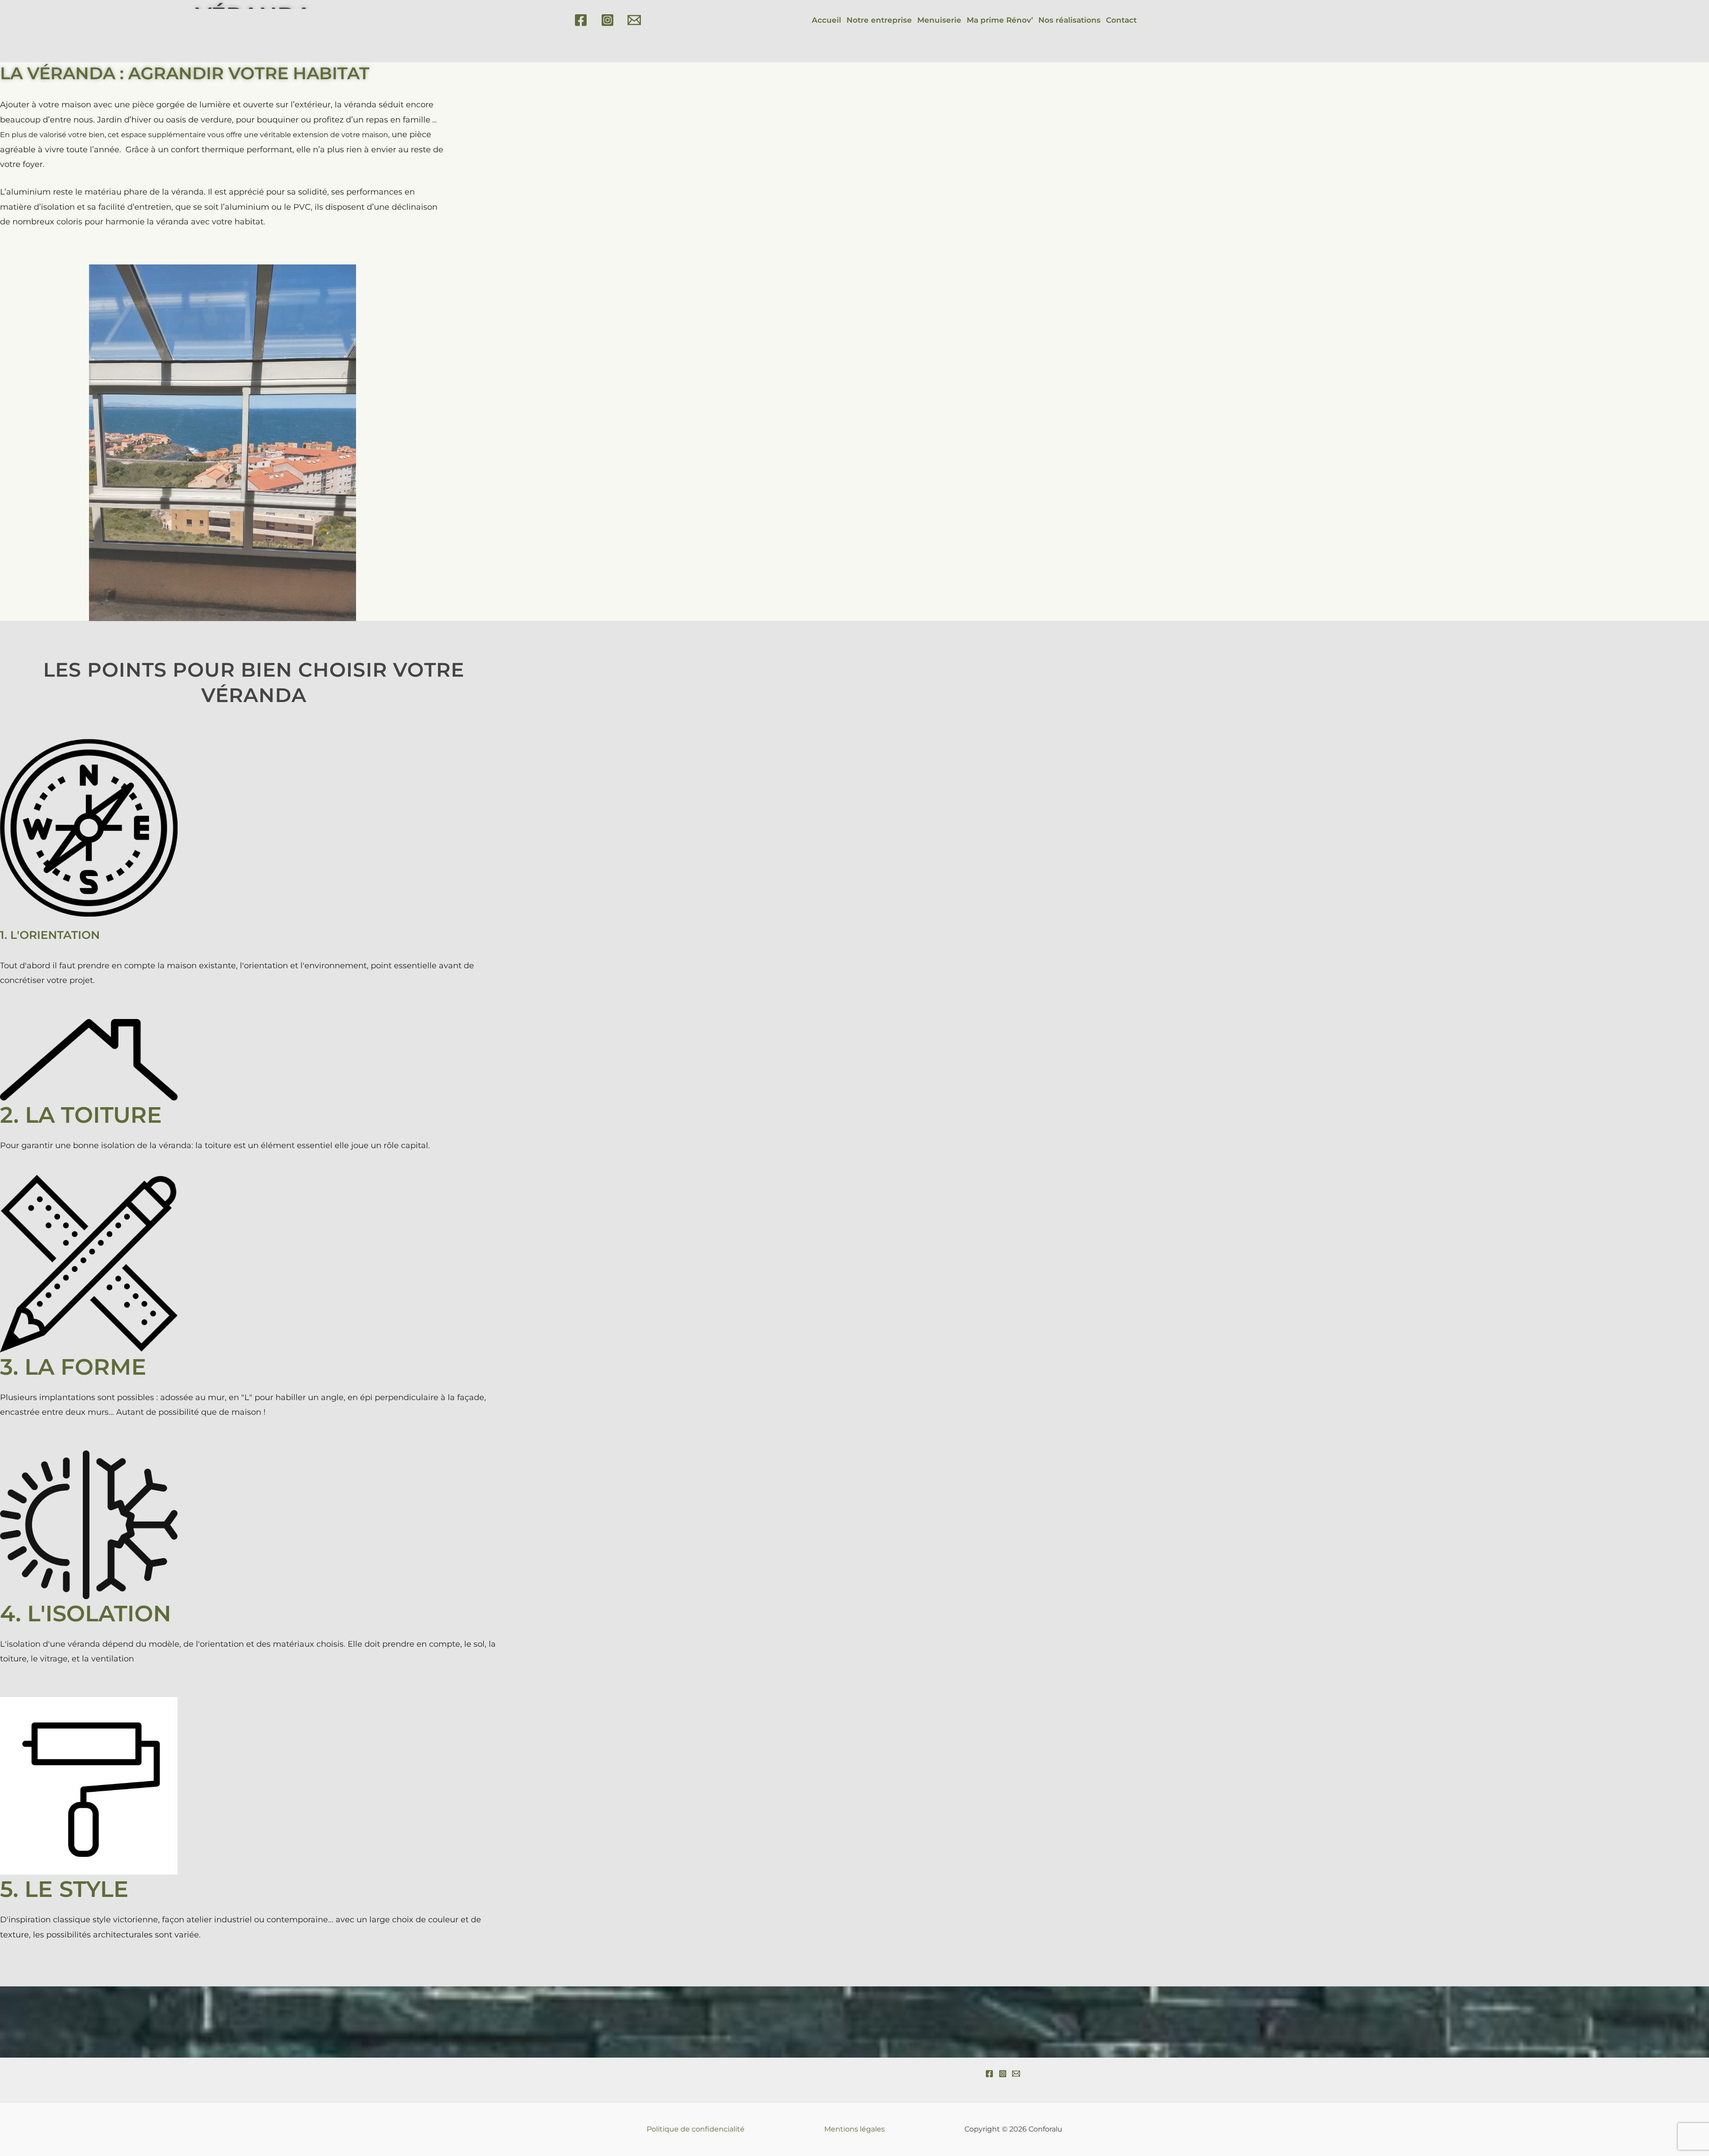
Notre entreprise (879, 20)
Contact (1121, 20)
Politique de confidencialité (696, 2129)
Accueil (826, 20)
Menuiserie (939, 20)
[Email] (634, 20)
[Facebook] (581, 20)
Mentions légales (854, 2129)
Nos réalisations (1069, 20)
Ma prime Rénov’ (1000, 20)
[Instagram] (607, 20)
